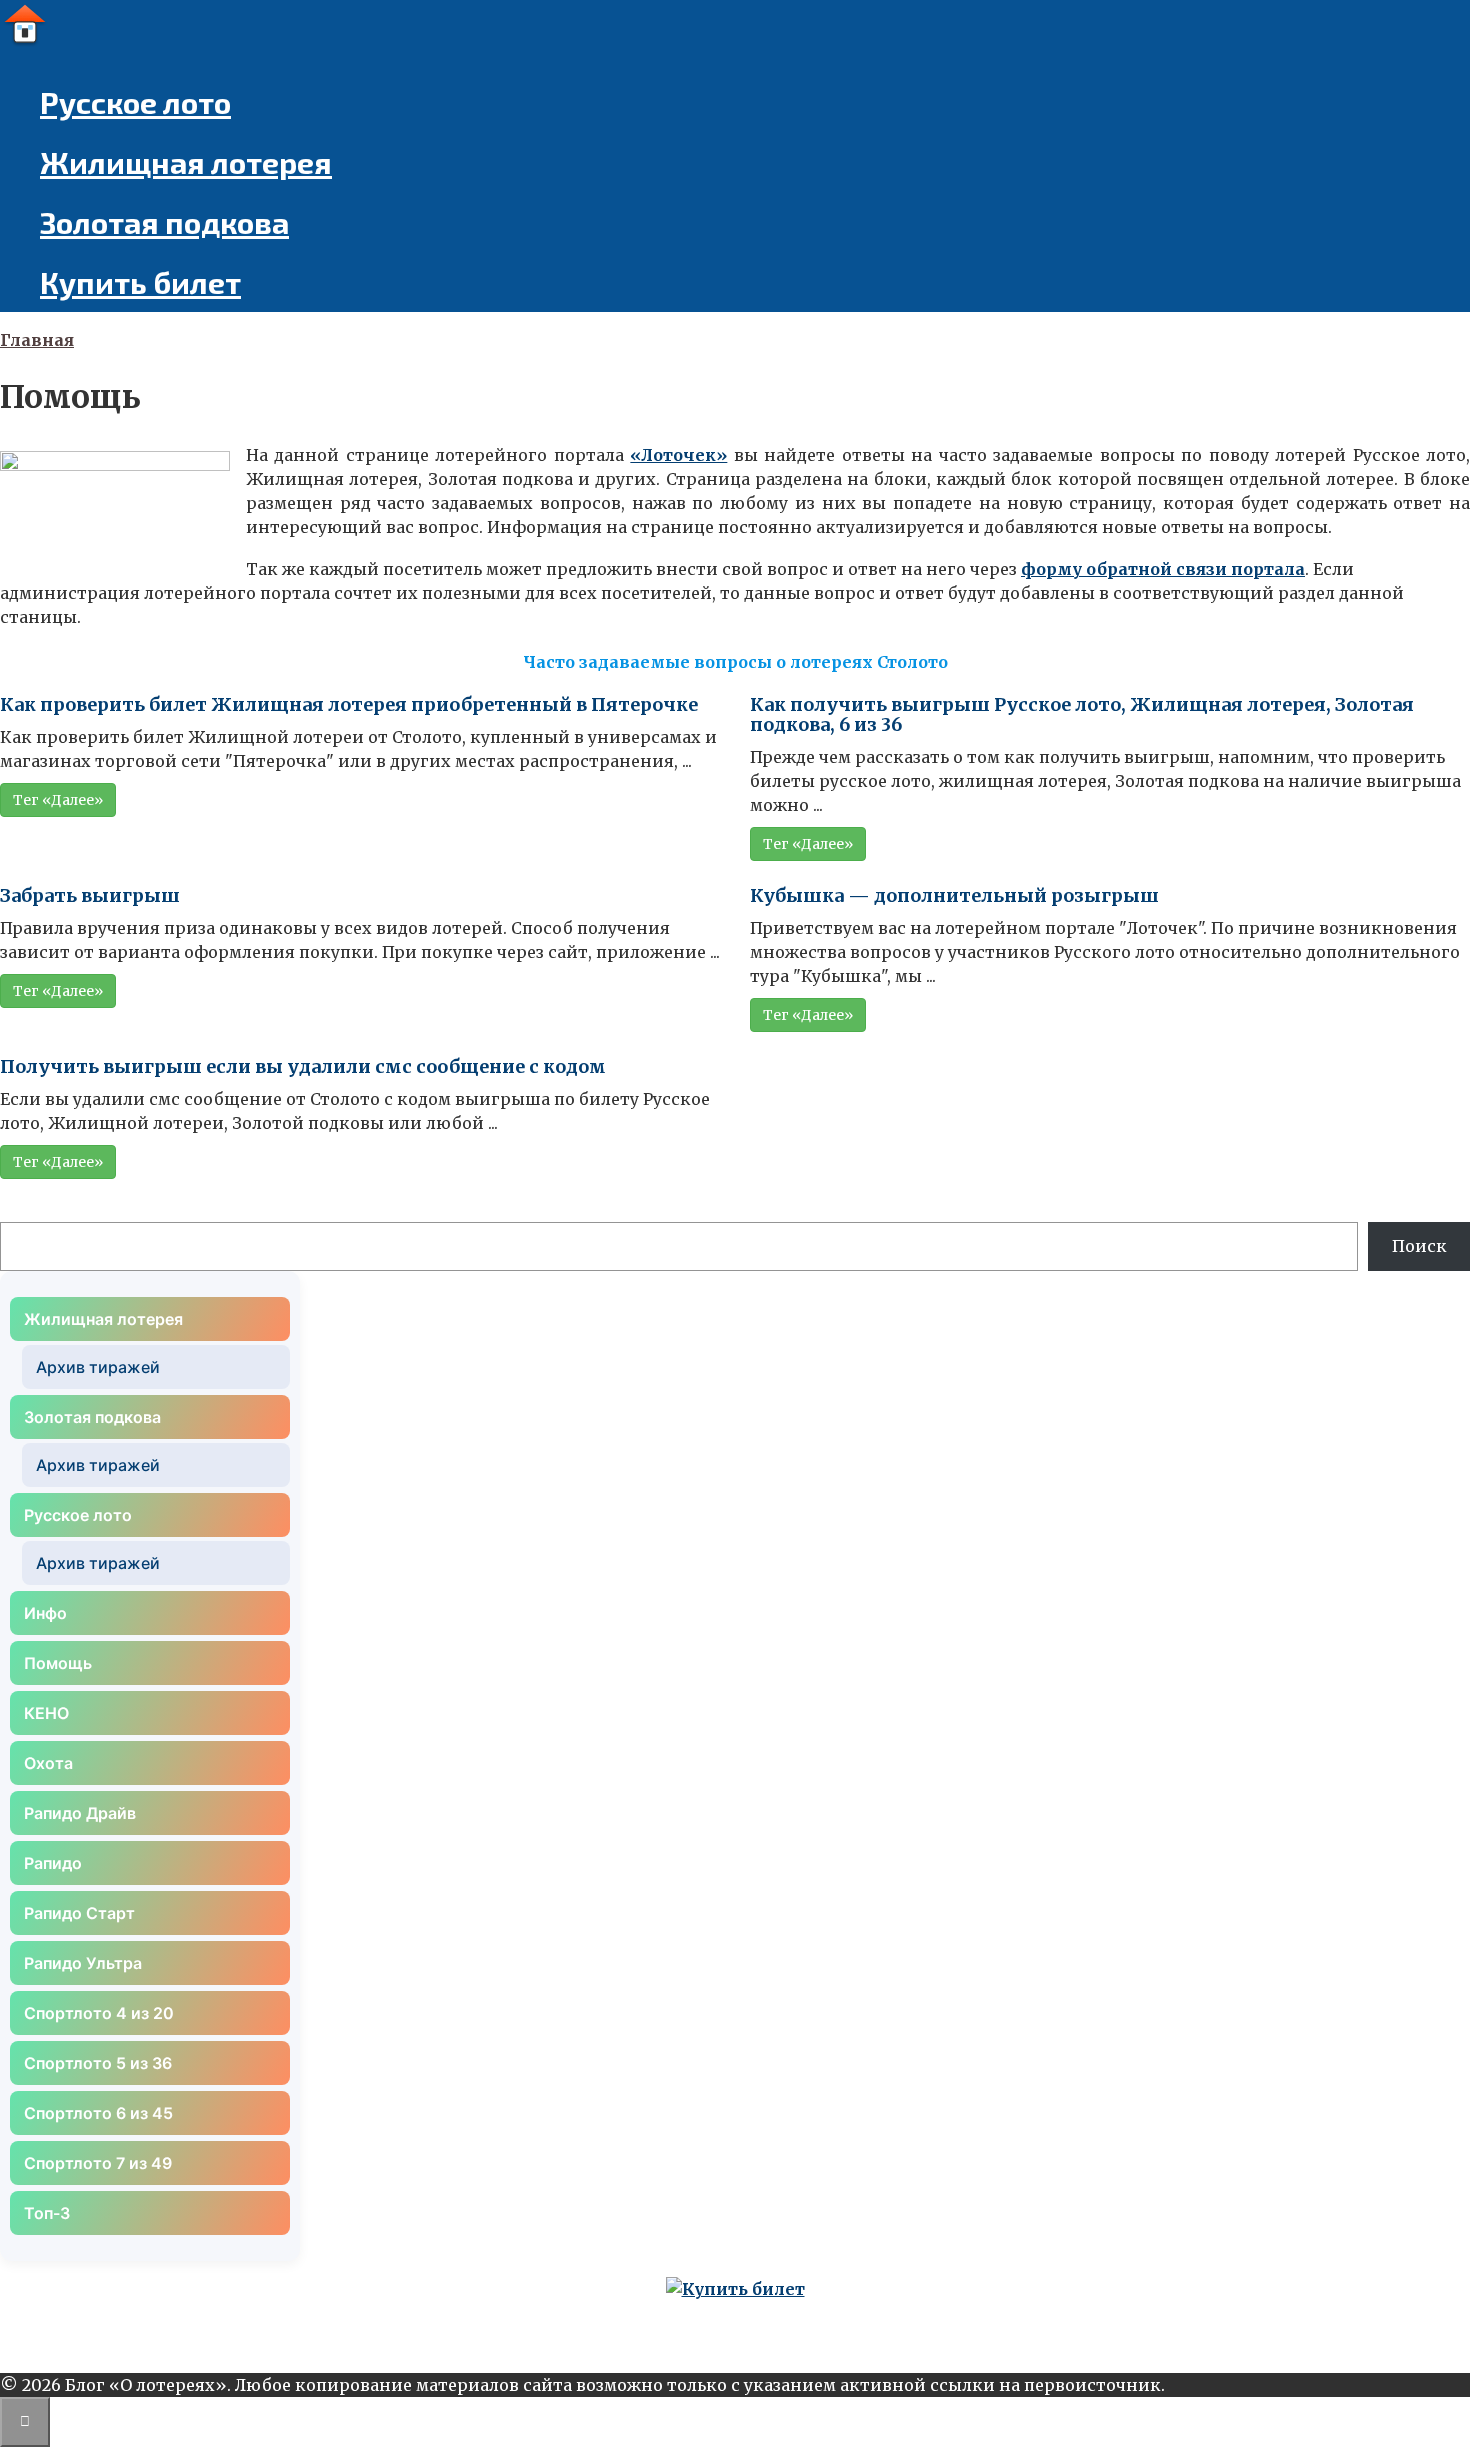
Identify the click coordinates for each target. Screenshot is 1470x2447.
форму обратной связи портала (1163, 569)
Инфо (45, 1613)
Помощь (58, 1663)
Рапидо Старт (79, 1913)
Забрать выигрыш (90, 895)
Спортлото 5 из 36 (98, 2063)
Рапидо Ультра (83, 1963)
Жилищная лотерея (186, 162)
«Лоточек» (678, 455)
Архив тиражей (98, 1367)
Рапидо (53, 1863)
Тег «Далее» (58, 800)
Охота (48, 1763)
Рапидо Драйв (80, 1813)
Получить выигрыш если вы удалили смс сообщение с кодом (303, 1066)
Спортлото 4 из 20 (99, 2013)
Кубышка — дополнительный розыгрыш (954, 895)
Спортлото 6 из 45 (98, 2113)
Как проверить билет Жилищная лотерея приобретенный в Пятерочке (349, 704)
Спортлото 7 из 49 (98, 2163)
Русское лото (135, 102)
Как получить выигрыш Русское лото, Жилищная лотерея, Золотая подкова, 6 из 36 (1082, 714)
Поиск (1419, 1246)
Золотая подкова (164, 222)
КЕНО (46, 1713)
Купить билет (140, 282)
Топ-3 (47, 2213)
